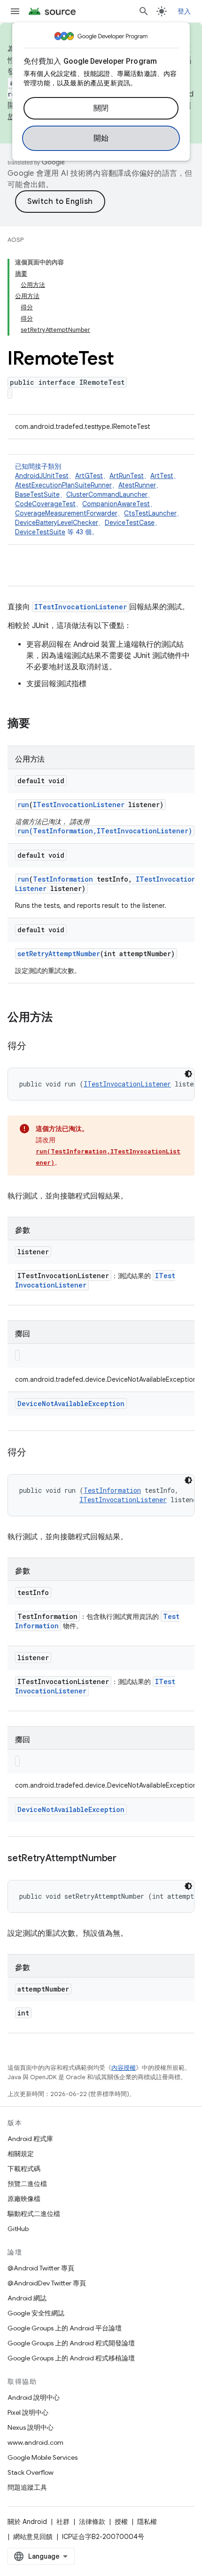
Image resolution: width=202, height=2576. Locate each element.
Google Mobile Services (43, 2457)
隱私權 (147, 2522)
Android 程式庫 (30, 2139)
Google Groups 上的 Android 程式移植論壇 (71, 2358)
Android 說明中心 (34, 2397)
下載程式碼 (24, 2169)
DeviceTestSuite (40, 532)
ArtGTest (89, 476)
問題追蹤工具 (27, 2487)
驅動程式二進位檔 (34, 2214)
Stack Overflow (31, 2472)
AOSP (16, 240)
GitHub (18, 2229)
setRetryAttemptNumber (59, 954)
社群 (63, 2522)
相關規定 (21, 2154)
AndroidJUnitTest (42, 476)
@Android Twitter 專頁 (41, 2268)
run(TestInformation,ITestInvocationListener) (105, 831)
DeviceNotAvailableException (71, 1404)
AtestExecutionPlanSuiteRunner (63, 485)
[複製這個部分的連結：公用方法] (62, 1018)
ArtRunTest (127, 476)
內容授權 (124, 2068)
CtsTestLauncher (150, 513)
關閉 (101, 108)
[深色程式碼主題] (188, 1074)
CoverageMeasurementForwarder (66, 513)
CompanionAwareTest (116, 504)
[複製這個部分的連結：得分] (36, 1047)
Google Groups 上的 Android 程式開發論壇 (71, 2343)
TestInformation (63, 879)
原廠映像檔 (24, 2199)
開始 (101, 138)
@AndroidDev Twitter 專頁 (47, 2283)
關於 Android (27, 2522)
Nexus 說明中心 (31, 2427)
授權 (121, 2522)
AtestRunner (137, 485)
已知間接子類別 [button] (99, 499)
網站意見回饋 (33, 2537)
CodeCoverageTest (45, 504)
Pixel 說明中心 (28, 2412)
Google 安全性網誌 (36, 2313)
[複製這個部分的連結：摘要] (39, 724)
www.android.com (35, 2442)
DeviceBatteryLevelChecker (57, 523)
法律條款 (92, 2522)
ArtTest (162, 476)
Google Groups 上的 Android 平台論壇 (65, 2328)
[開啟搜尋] (144, 11)
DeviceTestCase (130, 523)
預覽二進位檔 (27, 2184)
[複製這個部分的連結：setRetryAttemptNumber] (126, 1859)
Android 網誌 (27, 2298)
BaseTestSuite (37, 494)
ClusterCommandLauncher (107, 494)
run (23, 805)
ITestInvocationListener (81, 607)
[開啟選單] (15, 11)
